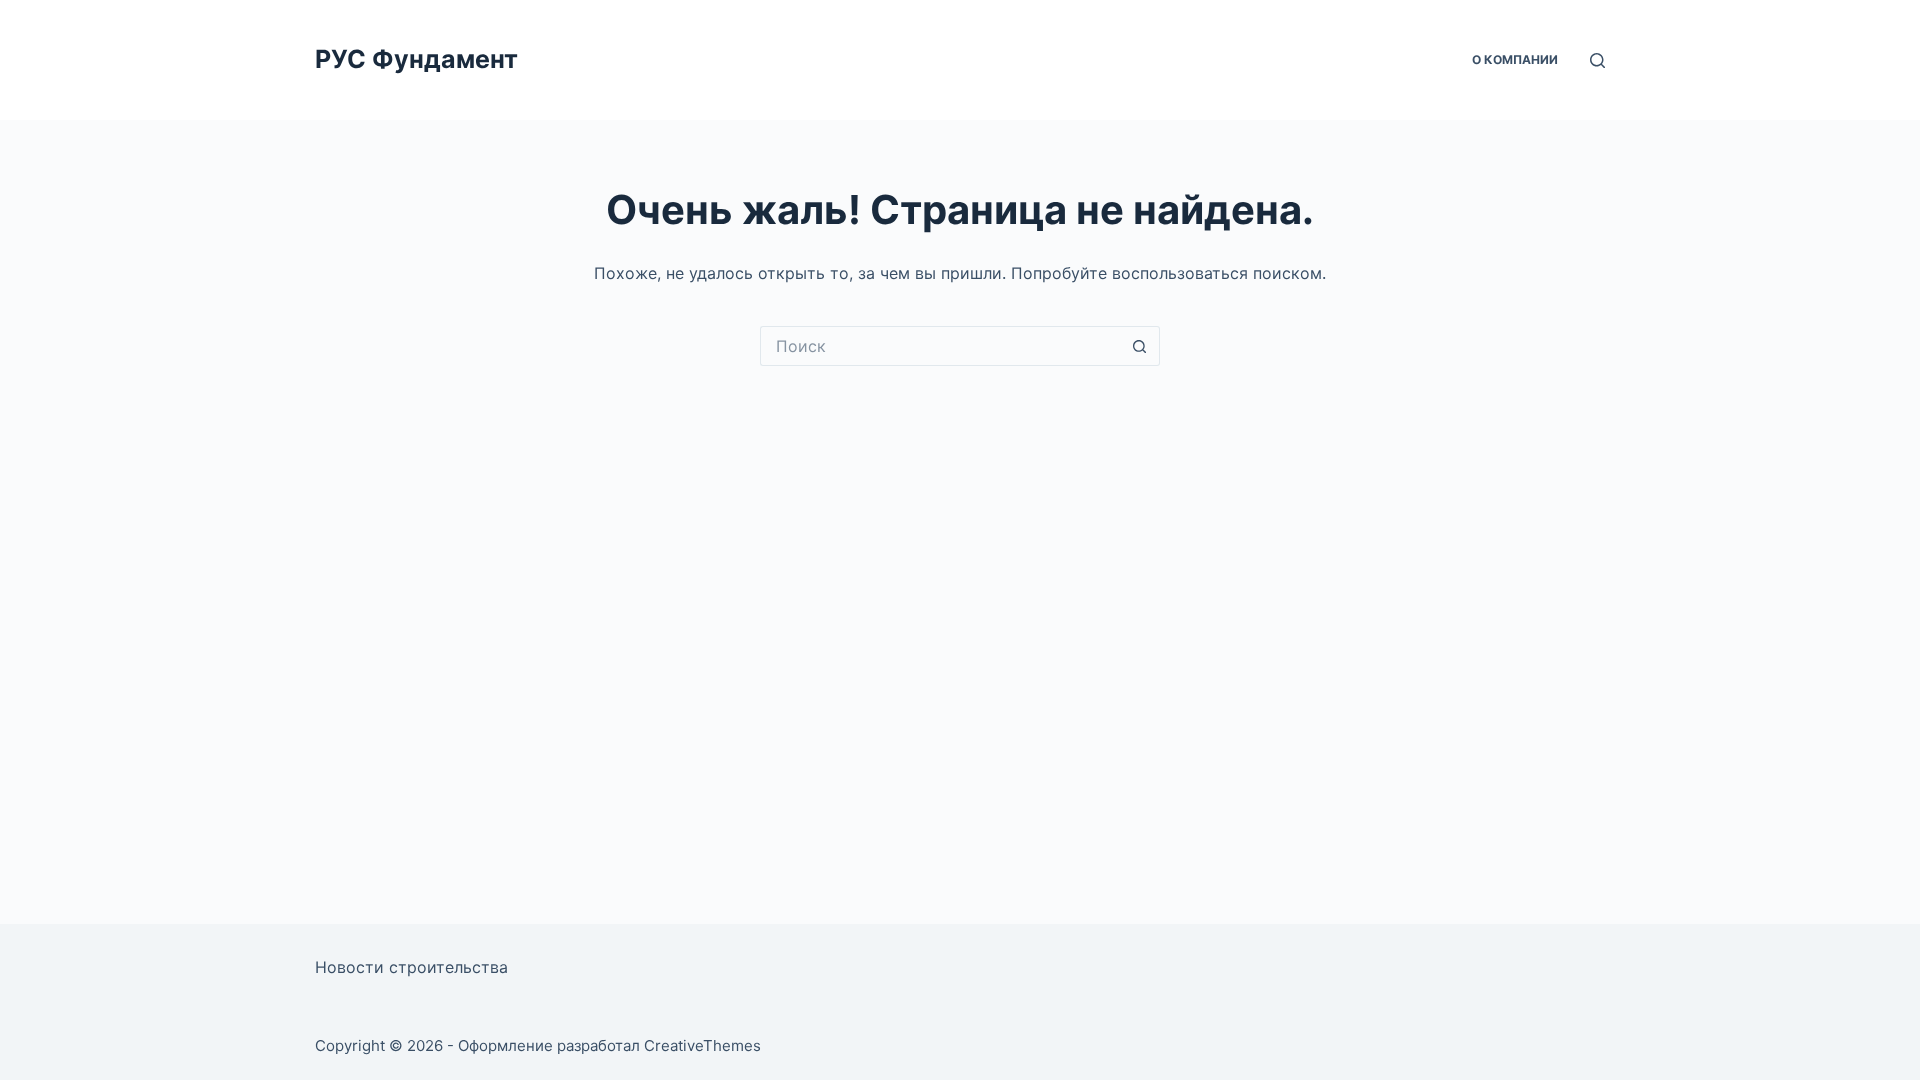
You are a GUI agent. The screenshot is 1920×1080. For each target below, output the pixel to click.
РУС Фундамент (416, 59)
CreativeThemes (702, 1045)
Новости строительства (411, 967)
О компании (1515, 59)
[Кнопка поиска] (1140, 346)
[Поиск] (1597, 60)
